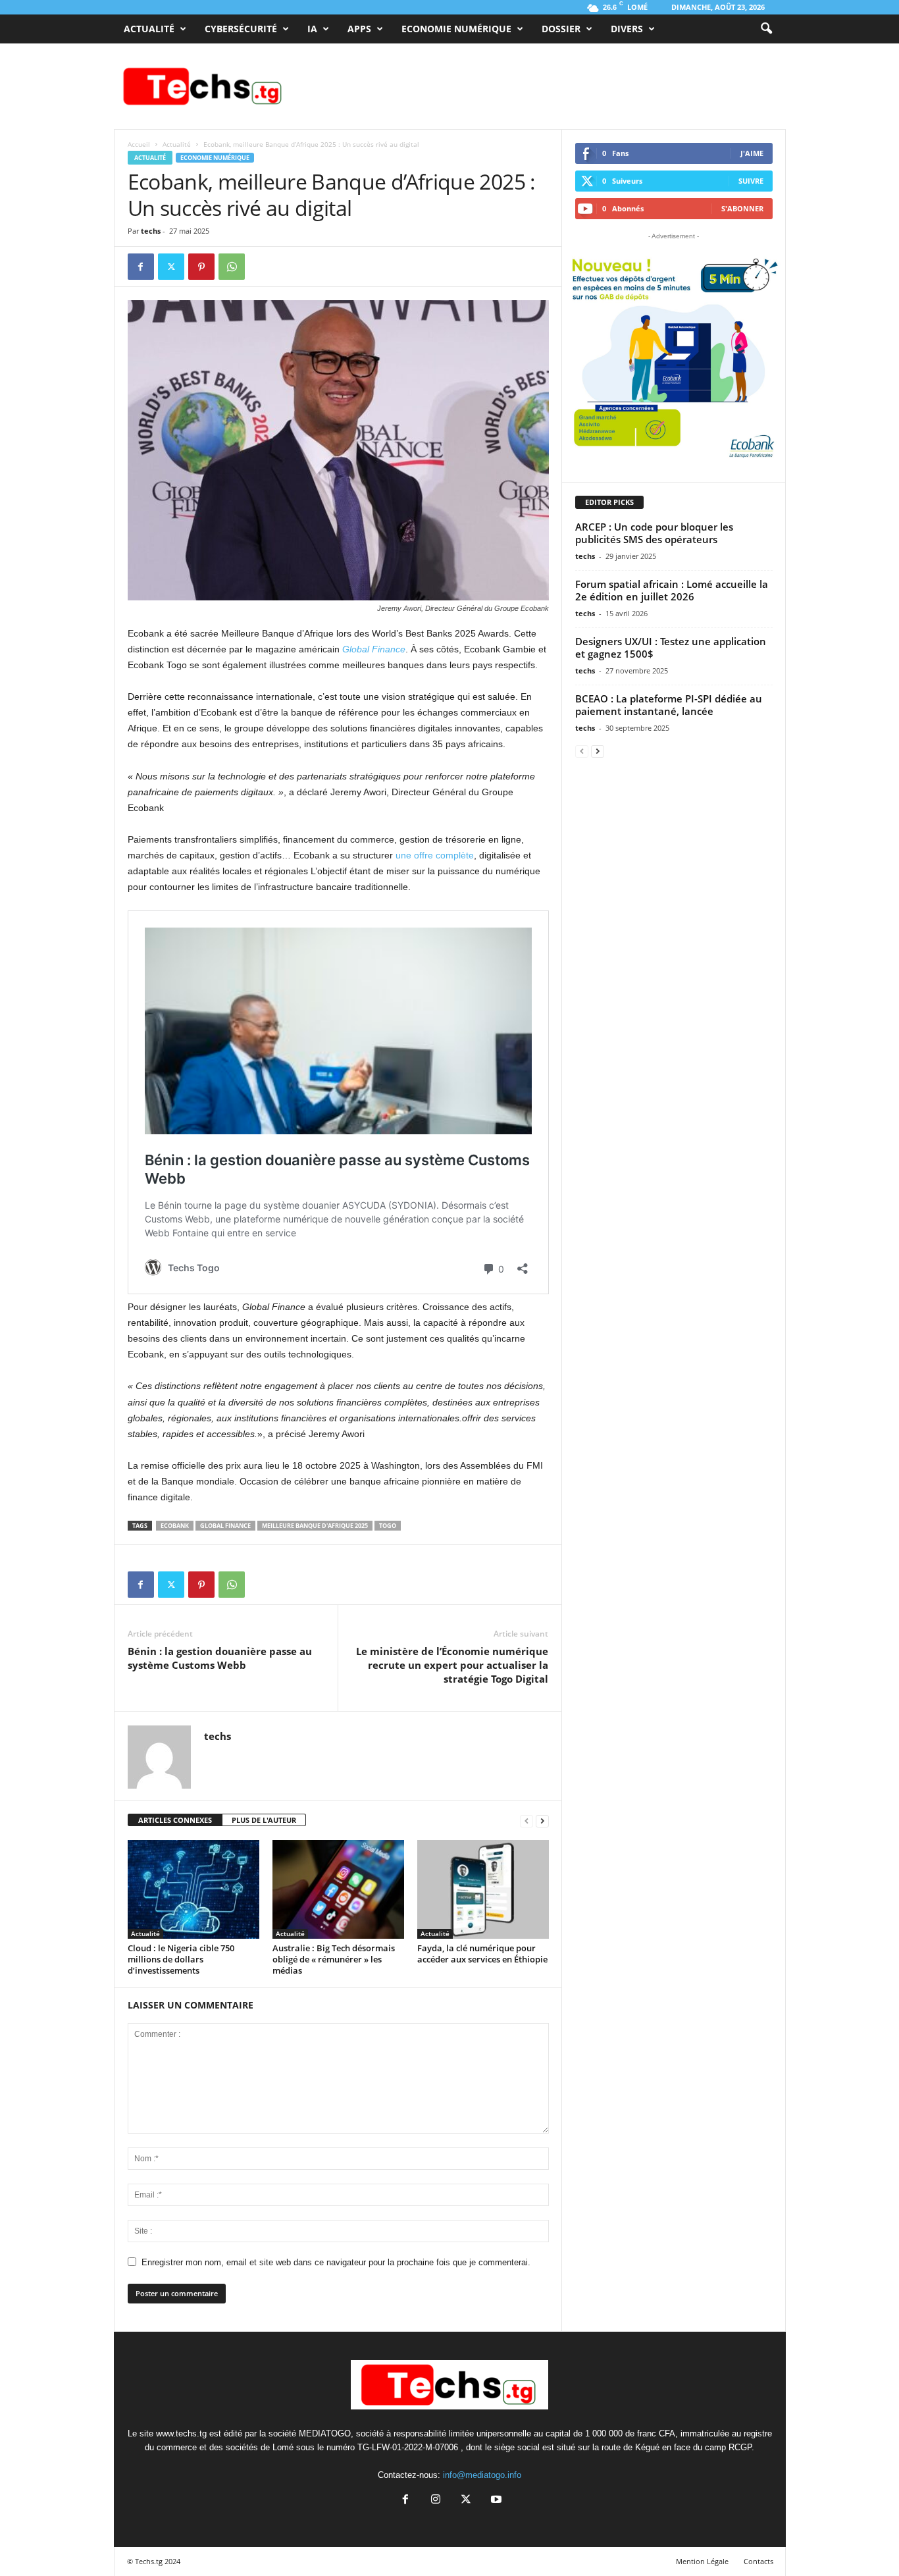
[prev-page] (527, 1821)
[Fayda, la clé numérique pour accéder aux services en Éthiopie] (483, 1889)
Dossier (561, 29)
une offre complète (435, 855)
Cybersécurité (241, 29)
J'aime (752, 153)
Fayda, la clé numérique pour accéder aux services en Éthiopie (482, 1954)
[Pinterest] (201, 267)
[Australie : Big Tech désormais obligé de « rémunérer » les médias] (338, 1889)
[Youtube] (495, 2501)
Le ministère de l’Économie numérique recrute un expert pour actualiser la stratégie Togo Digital (452, 1665)
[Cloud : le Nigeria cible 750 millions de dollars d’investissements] (193, 1889)
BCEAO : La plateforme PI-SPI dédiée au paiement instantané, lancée (669, 705)
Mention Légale (702, 2561)
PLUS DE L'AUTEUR (264, 1820)
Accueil (139, 144)
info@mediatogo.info (482, 2475)
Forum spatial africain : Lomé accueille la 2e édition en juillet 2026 (672, 590)
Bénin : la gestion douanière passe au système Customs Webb (220, 1658)
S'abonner (742, 208)
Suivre (751, 181)
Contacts (758, 2561)
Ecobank (175, 1526)
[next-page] (542, 1821)
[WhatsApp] (232, 267)
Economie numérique (456, 29)
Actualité (149, 29)
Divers (627, 29)
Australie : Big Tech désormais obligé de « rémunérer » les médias (334, 1959)
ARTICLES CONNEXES (175, 1820)
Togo (388, 1526)
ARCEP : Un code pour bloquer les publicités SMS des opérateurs (654, 533)
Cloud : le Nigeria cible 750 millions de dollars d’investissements (181, 1959)
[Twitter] (171, 267)
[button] (766, 29)
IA (312, 29)
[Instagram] (436, 2501)
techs (151, 231)
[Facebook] (141, 267)
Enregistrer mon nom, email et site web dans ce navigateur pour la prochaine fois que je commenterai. (336, 2262)
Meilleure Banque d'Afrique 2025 (315, 1526)
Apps (359, 29)
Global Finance (374, 649)
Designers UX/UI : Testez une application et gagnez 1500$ (671, 647)
